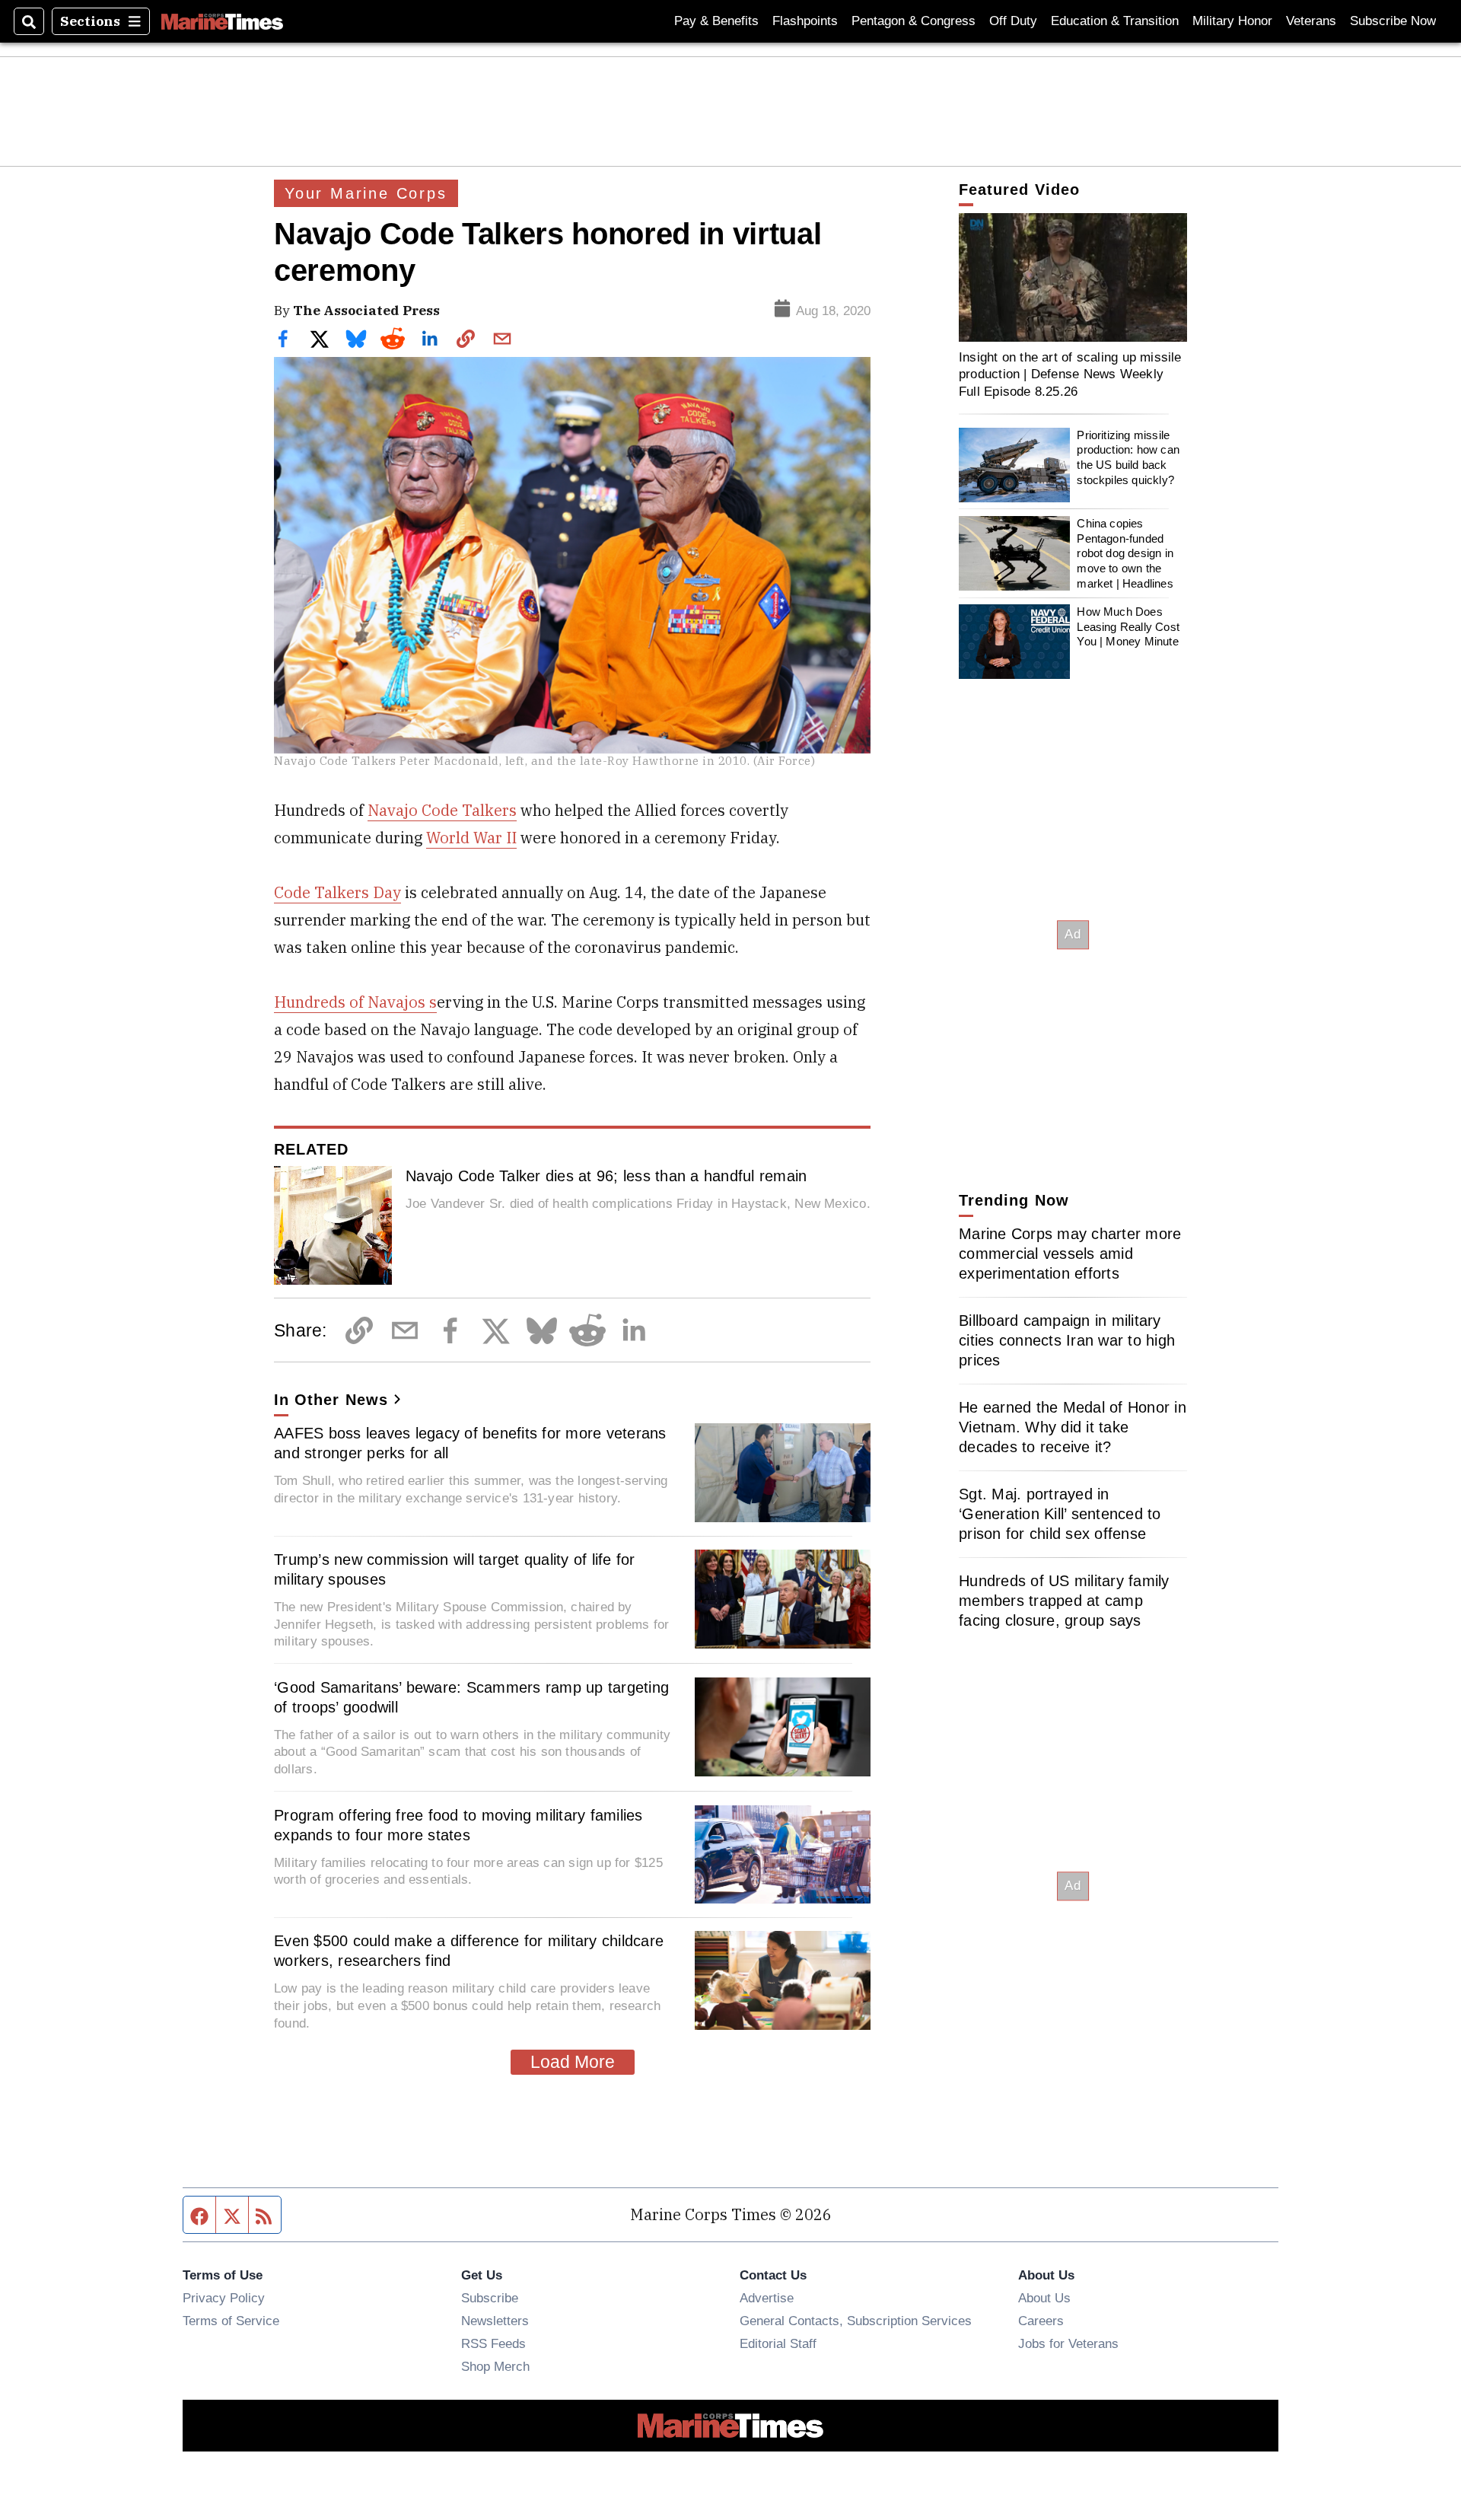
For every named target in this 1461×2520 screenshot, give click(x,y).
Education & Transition (1115, 21)
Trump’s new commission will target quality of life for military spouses (455, 1569)
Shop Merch (495, 2366)
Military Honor (1232, 21)
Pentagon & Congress (914, 21)
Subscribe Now (1393, 21)
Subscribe (490, 2298)
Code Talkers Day (337, 892)
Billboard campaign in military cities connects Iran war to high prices (1067, 1340)
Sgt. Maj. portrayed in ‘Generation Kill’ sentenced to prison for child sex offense (1060, 1514)
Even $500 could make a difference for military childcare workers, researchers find (469, 1951)
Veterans (1311, 21)
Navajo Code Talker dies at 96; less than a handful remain (606, 1176)
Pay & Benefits (716, 21)
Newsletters (495, 2321)
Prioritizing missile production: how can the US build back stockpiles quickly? (1128, 457)
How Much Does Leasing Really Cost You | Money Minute (1128, 626)
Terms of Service (231, 2321)
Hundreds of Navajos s (355, 1002)
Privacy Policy (224, 2298)
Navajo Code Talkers (442, 810)
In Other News (331, 1400)
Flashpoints (805, 21)
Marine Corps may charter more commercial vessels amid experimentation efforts (1070, 1254)
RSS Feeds (493, 2343)
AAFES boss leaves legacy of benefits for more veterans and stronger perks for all (470, 1443)
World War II (471, 838)
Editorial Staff (778, 2343)
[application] (1073, 277)
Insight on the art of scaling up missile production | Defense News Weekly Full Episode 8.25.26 (1070, 374)
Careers (1041, 2321)
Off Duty (1013, 21)
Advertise (767, 2298)
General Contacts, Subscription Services (856, 2321)
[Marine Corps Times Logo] (222, 21)
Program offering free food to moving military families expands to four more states (458, 1825)
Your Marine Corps (366, 193)
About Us (1044, 2298)
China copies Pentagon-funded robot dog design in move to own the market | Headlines (1125, 553)
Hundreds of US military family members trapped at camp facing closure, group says (1064, 1601)
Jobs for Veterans (1068, 2343)
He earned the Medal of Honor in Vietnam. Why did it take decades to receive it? (1073, 1427)
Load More (573, 2062)
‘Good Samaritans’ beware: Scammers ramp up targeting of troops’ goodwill (471, 1697)
